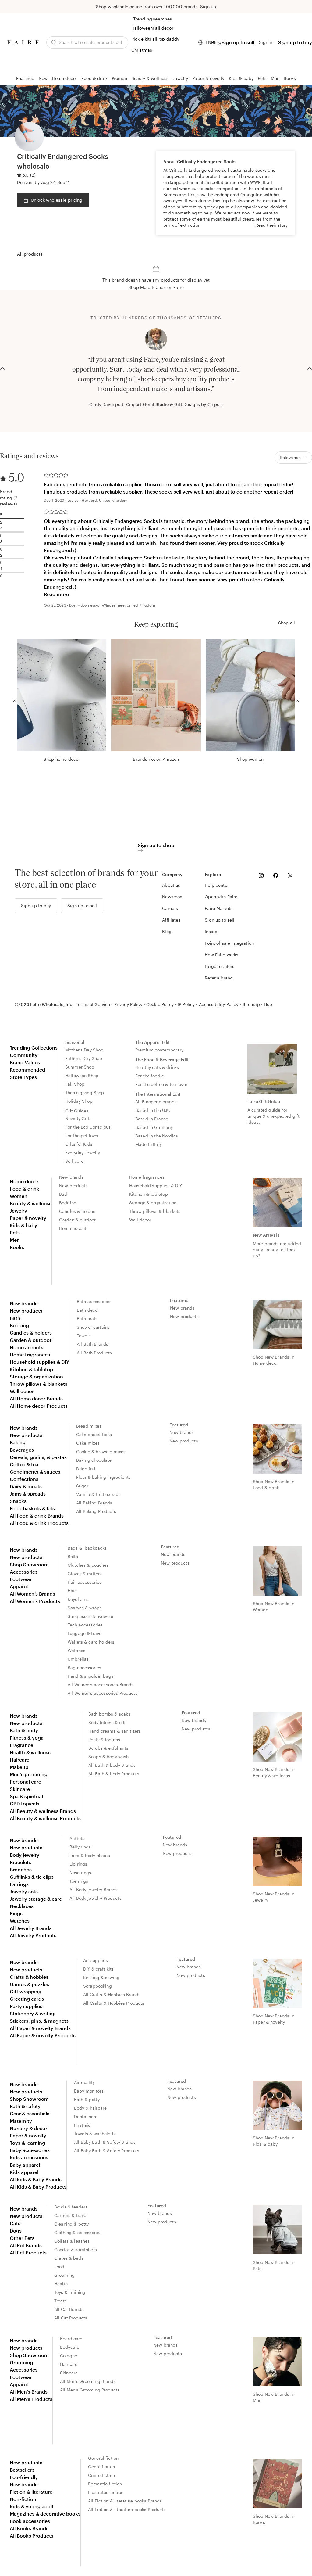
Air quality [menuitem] (85, 2082)
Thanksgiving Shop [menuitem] (85, 1092)
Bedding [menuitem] (68, 1203)
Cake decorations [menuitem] (94, 1434)
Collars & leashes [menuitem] (72, 2241)
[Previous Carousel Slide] (2, 368)
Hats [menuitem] (72, 1591)
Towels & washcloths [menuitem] (95, 2134)
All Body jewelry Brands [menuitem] (94, 1890)
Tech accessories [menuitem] (85, 1625)
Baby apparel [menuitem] (25, 2165)
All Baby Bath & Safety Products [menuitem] (107, 2151)
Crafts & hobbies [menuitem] (29, 1977)
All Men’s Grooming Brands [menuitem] (88, 2381)
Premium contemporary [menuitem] (159, 1050)
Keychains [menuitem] (78, 1599)
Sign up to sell (238, 42)
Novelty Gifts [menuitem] (78, 1118)
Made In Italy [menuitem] (149, 1144)
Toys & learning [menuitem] (27, 2143)
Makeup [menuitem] (19, 1767)
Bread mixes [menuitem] (89, 1426)
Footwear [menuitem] (21, 1579)
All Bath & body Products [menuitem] (114, 1774)
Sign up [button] (208, 7)
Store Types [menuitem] (23, 1077)
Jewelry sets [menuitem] (24, 1891)
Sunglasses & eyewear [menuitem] (91, 1616)
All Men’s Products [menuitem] (31, 2399)
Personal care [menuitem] (25, 1782)
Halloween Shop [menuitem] (82, 1075)
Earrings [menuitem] (19, 1884)
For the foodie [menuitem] (150, 1076)
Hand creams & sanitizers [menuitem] (115, 1731)
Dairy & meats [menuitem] (26, 1486)
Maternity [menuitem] (21, 2121)
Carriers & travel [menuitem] (71, 2215)
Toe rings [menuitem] (79, 1881)
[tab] (30, 254)
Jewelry (180, 78)
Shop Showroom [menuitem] (29, 1564)
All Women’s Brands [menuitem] (32, 1594)
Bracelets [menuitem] (20, 1862)
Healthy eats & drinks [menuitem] (157, 1067)
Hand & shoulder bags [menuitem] (90, 1676)
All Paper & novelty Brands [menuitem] (40, 2028)
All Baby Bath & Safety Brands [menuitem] (105, 2142)
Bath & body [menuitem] (24, 1730)
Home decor (65, 78)
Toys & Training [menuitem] (70, 2292)
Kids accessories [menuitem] (29, 2157)
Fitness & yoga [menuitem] (27, 1738)
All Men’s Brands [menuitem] (29, 2392)
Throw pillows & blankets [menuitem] (155, 1211)
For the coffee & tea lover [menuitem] (161, 1084)
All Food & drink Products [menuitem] (39, 1523)
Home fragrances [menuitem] (147, 1177)
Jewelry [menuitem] (18, 1211)
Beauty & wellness (150, 78)
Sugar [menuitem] (82, 1486)
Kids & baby (241, 78)
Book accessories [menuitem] (30, 2521)
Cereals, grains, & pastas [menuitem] (38, 1457)
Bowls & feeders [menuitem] (71, 2207)
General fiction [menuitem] (103, 2458)
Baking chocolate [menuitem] (94, 1460)
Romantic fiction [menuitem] (105, 2484)
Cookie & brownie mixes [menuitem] (101, 1451)
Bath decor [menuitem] (88, 1310)
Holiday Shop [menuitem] (79, 1101)
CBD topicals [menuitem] (25, 1804)
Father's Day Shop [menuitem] (84, 1058)
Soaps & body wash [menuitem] (109, 1757)
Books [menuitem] (17, 1247)
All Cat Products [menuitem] (71, 2318)
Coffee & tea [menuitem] (24, 1464)
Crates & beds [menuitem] (69, 2258)
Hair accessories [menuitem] (85, 1582)
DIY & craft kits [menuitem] (98, 1969)
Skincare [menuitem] (20, 1789)
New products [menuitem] (73, 1186)
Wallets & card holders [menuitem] (91, 1642)
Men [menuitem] (15, 1240)
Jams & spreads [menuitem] (28, 1494)
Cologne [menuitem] (69, 2356)
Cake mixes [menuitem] (88, 1443)
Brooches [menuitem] (21, 1869)
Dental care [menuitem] (86, 2116)
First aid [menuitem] (82, 2125)
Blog (216, 42)
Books (290, 78)
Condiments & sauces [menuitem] (35, 1472)
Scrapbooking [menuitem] (97, 1986)
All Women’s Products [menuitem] (35, 1601)
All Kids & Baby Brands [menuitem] (36, 2179)
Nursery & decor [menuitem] (28, 2128)
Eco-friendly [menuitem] (24, 2477)
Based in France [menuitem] (152, 1119)
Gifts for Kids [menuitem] (79, 1144)
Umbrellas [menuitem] (78, 1659)
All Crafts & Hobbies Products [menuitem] (114, 2003)
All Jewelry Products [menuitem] (33, 1935)
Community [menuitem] (24, 1055)
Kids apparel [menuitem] (24, 2172)
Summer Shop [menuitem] (80, 1067)
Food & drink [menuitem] (25, 1189)
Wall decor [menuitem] (140, 1220)
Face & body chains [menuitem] (90, 1855)
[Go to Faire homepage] (23, 42)
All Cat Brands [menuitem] (69, 2309)
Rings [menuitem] (16, 1913)
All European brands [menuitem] (156, 1102)
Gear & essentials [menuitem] (30, 2113)
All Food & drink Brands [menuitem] (37, 1516)
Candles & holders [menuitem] (78, 1211)
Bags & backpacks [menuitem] (87, 1548)
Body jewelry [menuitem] (25, 1855)
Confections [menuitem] (24, 1479)
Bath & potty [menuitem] (87, 2099)
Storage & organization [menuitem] (153, 1203)
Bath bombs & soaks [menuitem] (109, 1714)
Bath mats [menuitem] (87, 1319)
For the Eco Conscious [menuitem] (88, 1127)
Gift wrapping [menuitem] (26, 1991)
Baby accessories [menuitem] (30, 2150)
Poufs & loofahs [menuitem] (104, 1739)
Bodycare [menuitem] (70, 2347)
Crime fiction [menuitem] (101, 2475)
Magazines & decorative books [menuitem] (45, 2514)
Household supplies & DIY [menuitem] (156, 1186)
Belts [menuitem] (73, 1556)
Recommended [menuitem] (27, 1070)
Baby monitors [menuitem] (89, 2091)
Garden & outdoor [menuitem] (77, 1220)
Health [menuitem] (61, 2284)
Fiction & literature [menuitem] (31, 2492)
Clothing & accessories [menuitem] (78, 2232)
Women (119, 78)
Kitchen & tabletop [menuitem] (149, 1194)
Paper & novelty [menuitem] (28, 1218)
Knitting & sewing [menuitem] (101, 1977)
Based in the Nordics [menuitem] (157, 1136)
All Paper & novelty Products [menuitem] (43, 2035)
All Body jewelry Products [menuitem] (96, 1898)
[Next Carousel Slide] (310, 368)
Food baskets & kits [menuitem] (32, 1508)
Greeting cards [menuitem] (27, 1999)
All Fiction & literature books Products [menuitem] (127, 2509)
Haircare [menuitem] (19, 1760)
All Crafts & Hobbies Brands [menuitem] (112, 1994)
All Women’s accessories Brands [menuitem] (101, 1685)
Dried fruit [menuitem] (87, 1469)
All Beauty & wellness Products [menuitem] (45, 1818)
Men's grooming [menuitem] (29, 1774)
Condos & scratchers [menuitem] (76, 2249)
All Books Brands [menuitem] (29, 2528)
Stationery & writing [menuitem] (33, 2013)
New (43, 78)
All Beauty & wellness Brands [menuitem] (43, 1811)
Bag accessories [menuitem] (84, 1667)
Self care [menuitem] (74, 1161)
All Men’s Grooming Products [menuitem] (90, 2390)
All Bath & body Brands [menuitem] (112, 1765)
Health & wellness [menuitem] (30, 1752)
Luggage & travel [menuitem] (85, 1633)
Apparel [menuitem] (19, 1586)
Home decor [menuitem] (24, 1181)
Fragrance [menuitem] (21, 1745)
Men (275, 78)
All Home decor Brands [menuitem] (36, 1398)
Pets (262, 78)
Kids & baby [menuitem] (23, 1225)
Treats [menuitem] (60, 2301)
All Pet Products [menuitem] (28, 2253)
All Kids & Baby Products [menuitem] (38, 2187)
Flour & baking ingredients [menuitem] (103, 1477)
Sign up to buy (295, 42)
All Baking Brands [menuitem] (94, 1503)
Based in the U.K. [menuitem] (153, 1110)
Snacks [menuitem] (18, 1501)
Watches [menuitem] (76, 1650)
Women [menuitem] (19, 1196)
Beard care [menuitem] (71, 2339)
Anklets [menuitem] (77, 1838)
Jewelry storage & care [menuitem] (36, 1899)
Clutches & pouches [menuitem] (88, 1565)
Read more (56, 594)
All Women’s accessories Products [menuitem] (103, 1693)
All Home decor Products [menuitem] (39, 1406)
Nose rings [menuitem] (80, 1872)
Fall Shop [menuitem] (75, 1084)
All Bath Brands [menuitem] (92, 1344)
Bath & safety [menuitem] (25, 2106)
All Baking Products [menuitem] (96, 1511)
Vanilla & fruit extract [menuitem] (98, 1494)
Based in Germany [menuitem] (154, 1127)
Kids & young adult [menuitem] (32, 2506)
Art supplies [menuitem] (96, 1960)
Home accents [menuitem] (74, 1228)
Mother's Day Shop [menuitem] (84, 1050)
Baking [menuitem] (18, 1442)
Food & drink (94, 78)
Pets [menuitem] (15, 1232)
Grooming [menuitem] (64, 2275)
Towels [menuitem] (84, 1336)
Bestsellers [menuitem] (22, 2470)
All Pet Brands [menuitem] (26, 2245)
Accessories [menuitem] (24, 1572)
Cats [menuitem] (15, 2223)
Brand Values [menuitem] (25, 1062)
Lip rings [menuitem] (78, 1864)
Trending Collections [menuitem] (34, 1048)
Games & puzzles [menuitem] (29, 1984)
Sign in (266, 42)
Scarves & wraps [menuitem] (85, 1608)
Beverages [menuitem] (22, 1450)
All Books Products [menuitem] (32, 2536)
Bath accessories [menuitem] (94, 1301)
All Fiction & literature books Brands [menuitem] (125, 2501)
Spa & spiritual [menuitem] (26, 1796)
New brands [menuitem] (71, 1177)
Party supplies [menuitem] (26, 2006)
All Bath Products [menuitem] (94, 1353)
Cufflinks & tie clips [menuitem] (32, 1877)
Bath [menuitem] (64, 1194)
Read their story (271, 225)
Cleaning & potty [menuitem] (71, 2224)
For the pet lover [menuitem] (82, 1135)
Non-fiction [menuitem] (23, 2499)
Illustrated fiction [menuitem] (106, 2492)
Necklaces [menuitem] (22, 1906)
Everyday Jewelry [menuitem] (83, 1153)
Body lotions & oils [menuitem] (107, 1722)
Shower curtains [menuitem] (93, 1327)
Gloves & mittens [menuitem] (85, 1574)
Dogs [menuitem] (16, 2231)
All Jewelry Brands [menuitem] (31, 1928)
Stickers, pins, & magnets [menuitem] (39, 2021)
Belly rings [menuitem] (80, 1847)
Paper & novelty (208, 78)
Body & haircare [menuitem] (90, 2108)
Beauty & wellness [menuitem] (31, 1203)
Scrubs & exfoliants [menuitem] (108, 1748)
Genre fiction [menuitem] (101, 2467)
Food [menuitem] (59, 2267)
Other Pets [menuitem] (22, 2238)
